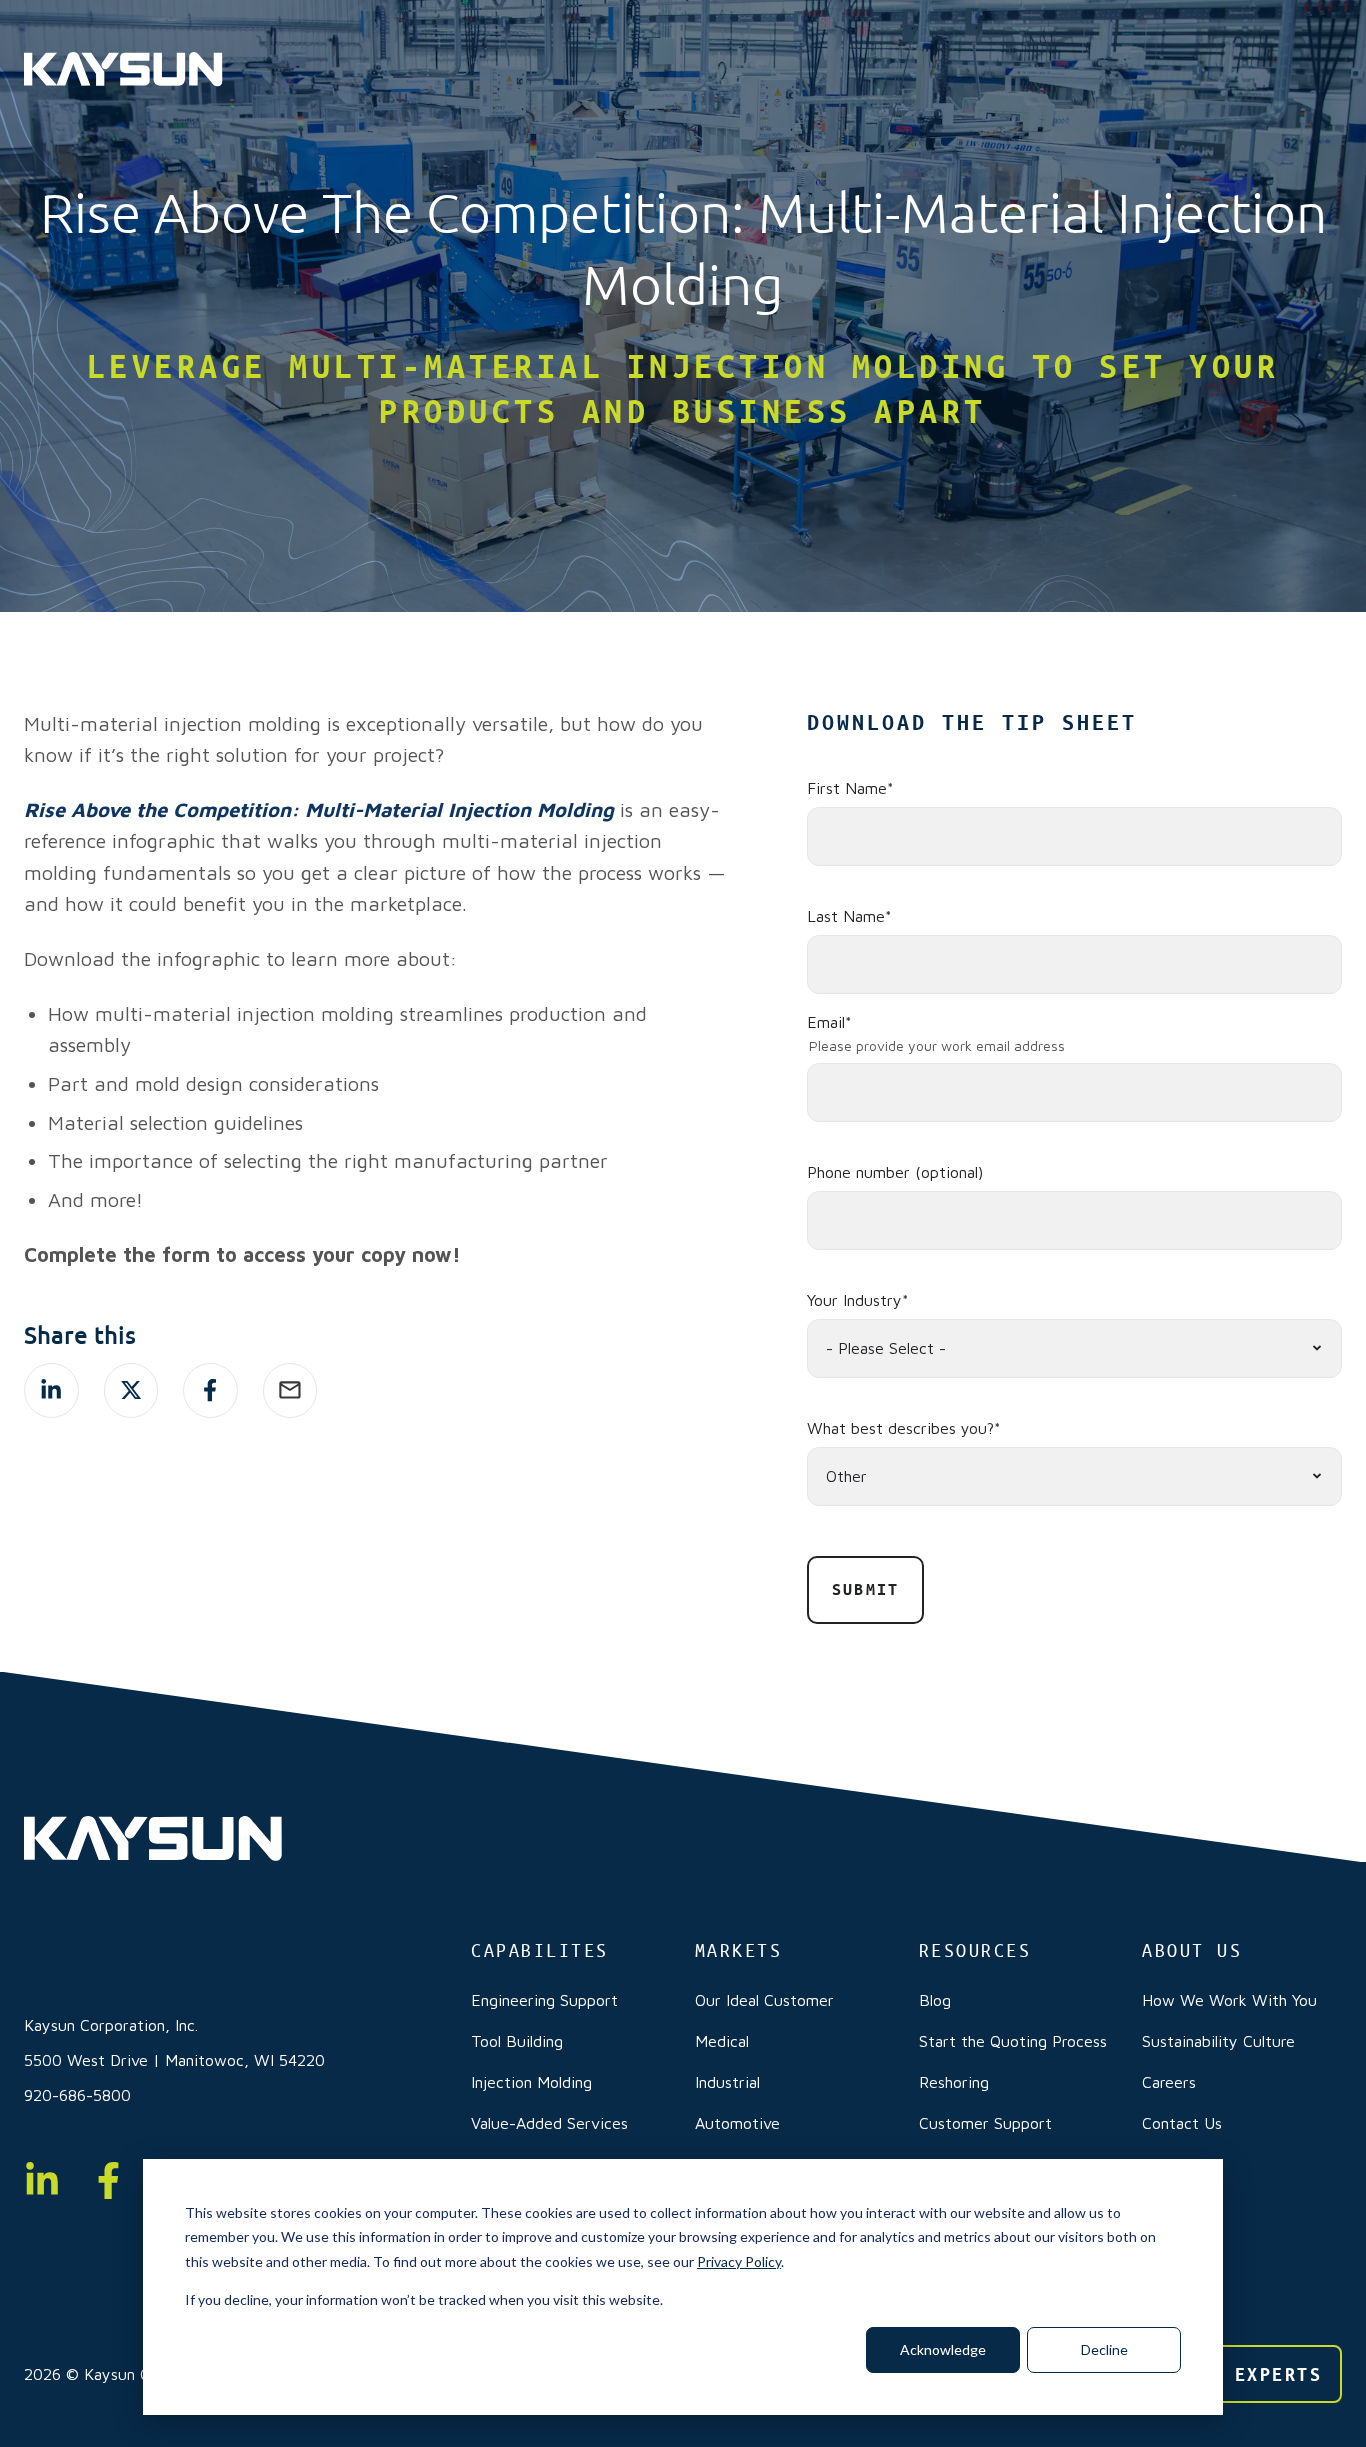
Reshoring (954, 2082)
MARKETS (739, 1950)
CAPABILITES (540, 1950)
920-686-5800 (77, 2095)
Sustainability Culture (1218, 2041)
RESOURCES (975, 1950)
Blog (935, 2000)
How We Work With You (1229, 2000)
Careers (1169, 2082)
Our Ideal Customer (764, 2000)
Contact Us (1182, 2123)
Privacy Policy (739, 2261)
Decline (1104, 2349)
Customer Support (985, 2123)
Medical (722, 2041)
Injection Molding (531, 2082)
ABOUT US (1192, 1950)
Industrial (727, 2082)
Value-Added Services (549, 2123)
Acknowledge (943, 2349)
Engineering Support (544, 2000)
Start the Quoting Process (1013, 2041)
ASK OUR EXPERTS (1229, 2374)
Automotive (737, 2123)
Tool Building (517, 2041)
